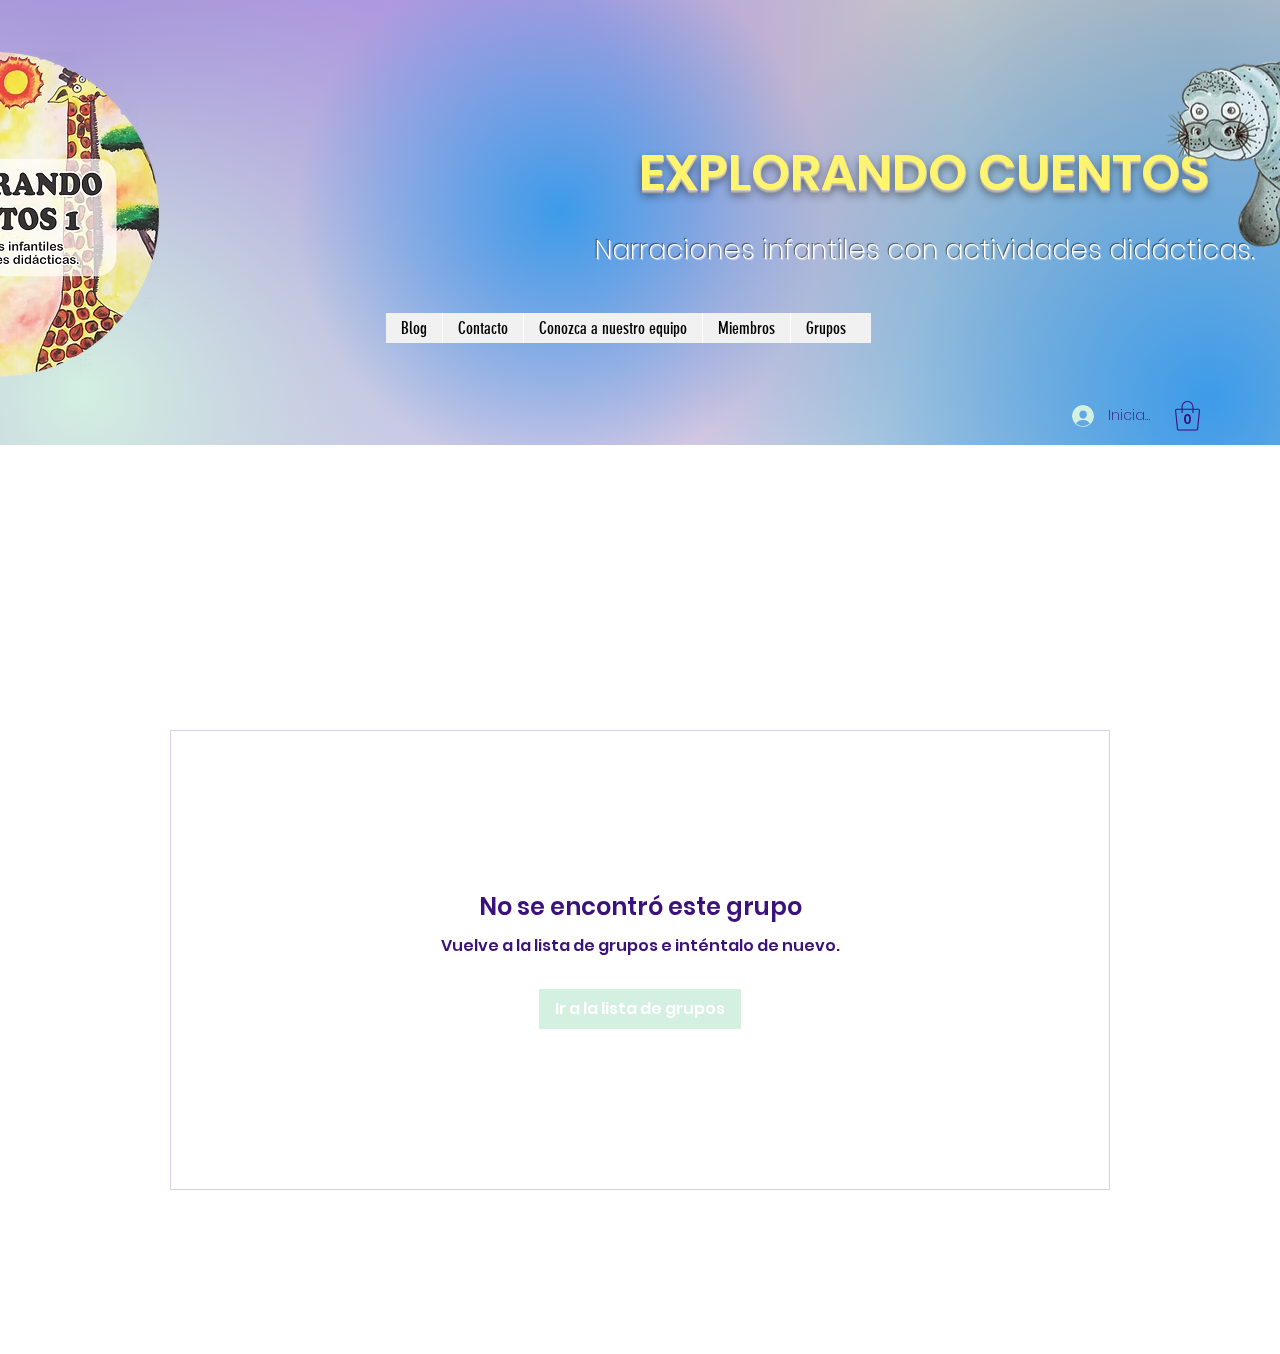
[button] (1187, 416)
